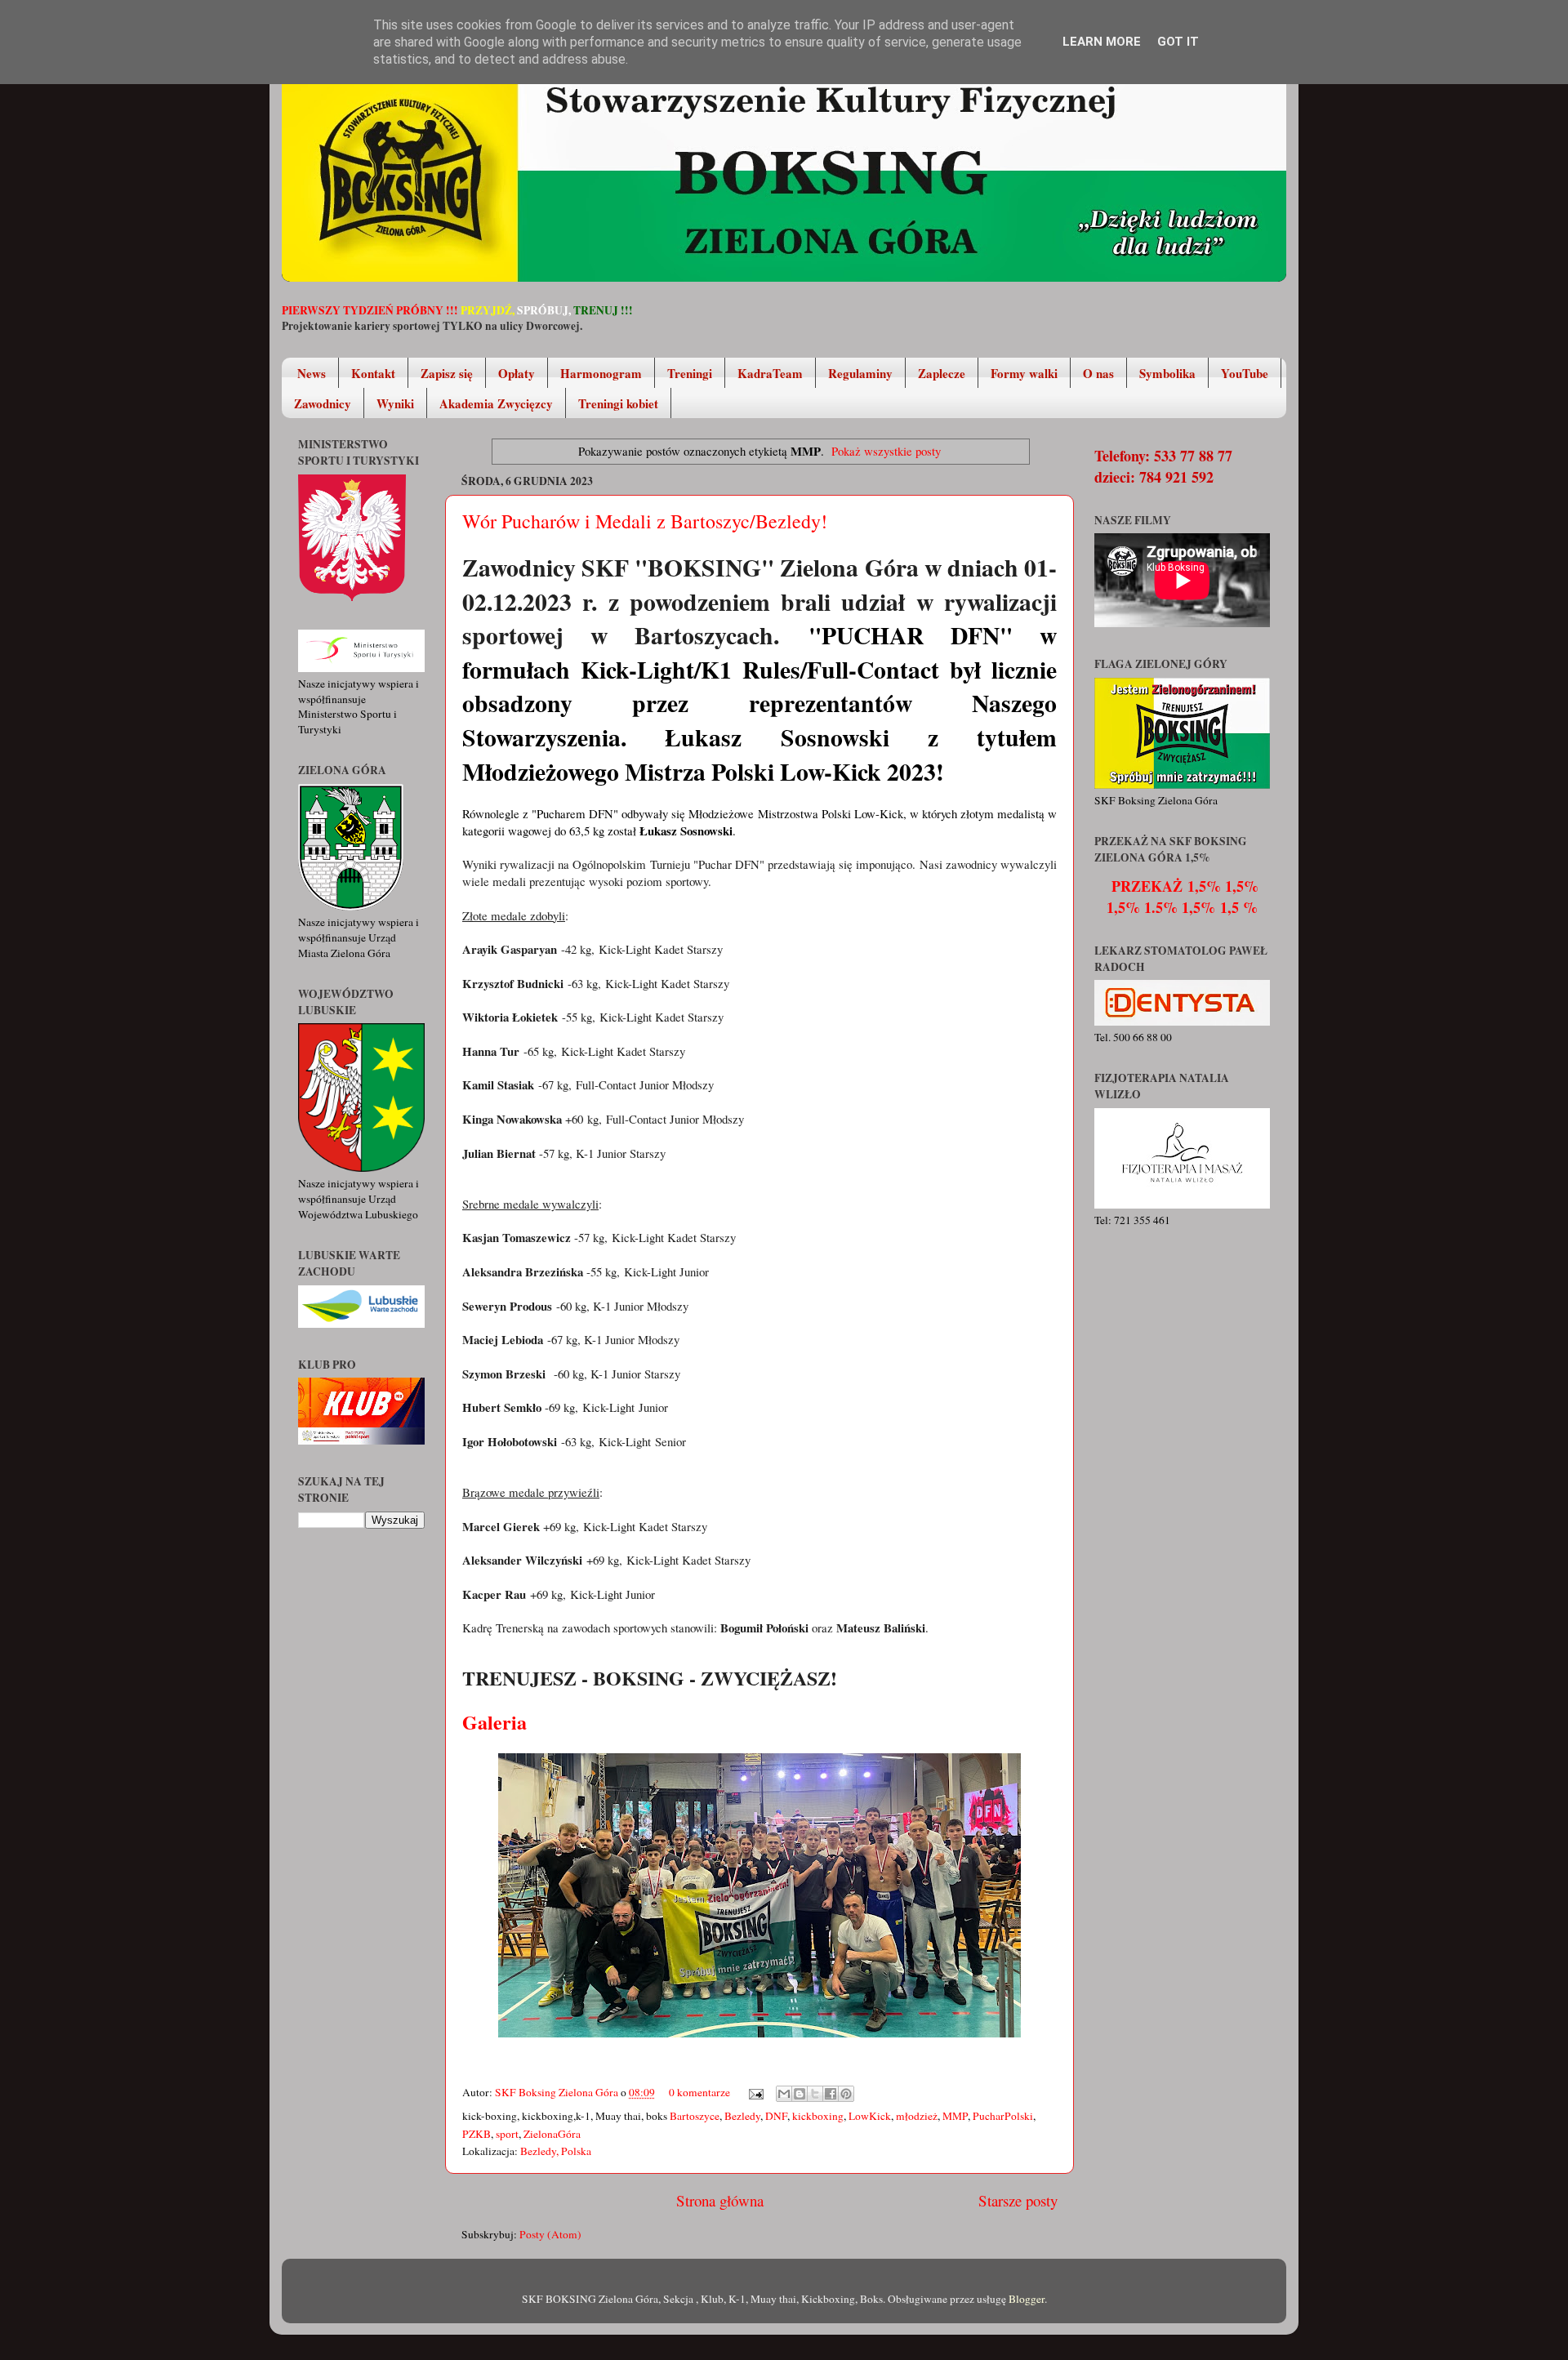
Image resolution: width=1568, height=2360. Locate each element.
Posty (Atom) (550, 2234)
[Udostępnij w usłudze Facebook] (831, 2094)
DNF (776, 2116)
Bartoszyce (695, 2116)
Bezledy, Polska (556, 2151)
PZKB (477, 2134)
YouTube (1245, 373)
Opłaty (517, 373)
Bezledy (742, 2116)
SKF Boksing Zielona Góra (558, 2092)
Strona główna (720, 2200)
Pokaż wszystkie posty (886, 451)
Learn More (1102, 42)
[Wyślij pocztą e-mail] (784, 2094)
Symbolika (1167, 373)
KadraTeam (770, 373)
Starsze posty (1018, 2200)
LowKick (870, 2116)
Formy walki (1024, 373)
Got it (1178, 42)
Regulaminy (860, 373)
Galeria (498, 1722)
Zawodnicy (323, 403)
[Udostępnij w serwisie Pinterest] (846, 2094)
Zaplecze (942, 373)
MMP (955, 2116)
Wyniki (395, 403)
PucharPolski (1003, 2116)
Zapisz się (447, 373)
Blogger (1027, 2299)
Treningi (690, 373)
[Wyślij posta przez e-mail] (755, 2092)
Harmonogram (601, 373)
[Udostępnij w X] (815, 2094)
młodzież (917, 2116)
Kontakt (373, 373)
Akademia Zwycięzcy (496, 403)
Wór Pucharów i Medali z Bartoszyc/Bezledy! (645, 521)
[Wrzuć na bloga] (800, 2094)
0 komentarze (699, 2092)
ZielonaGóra (552, 2134)
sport (507, 2134)
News (312, 373)
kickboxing (818, 2116)
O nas (1098, 373)
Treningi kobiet (618, 403)
